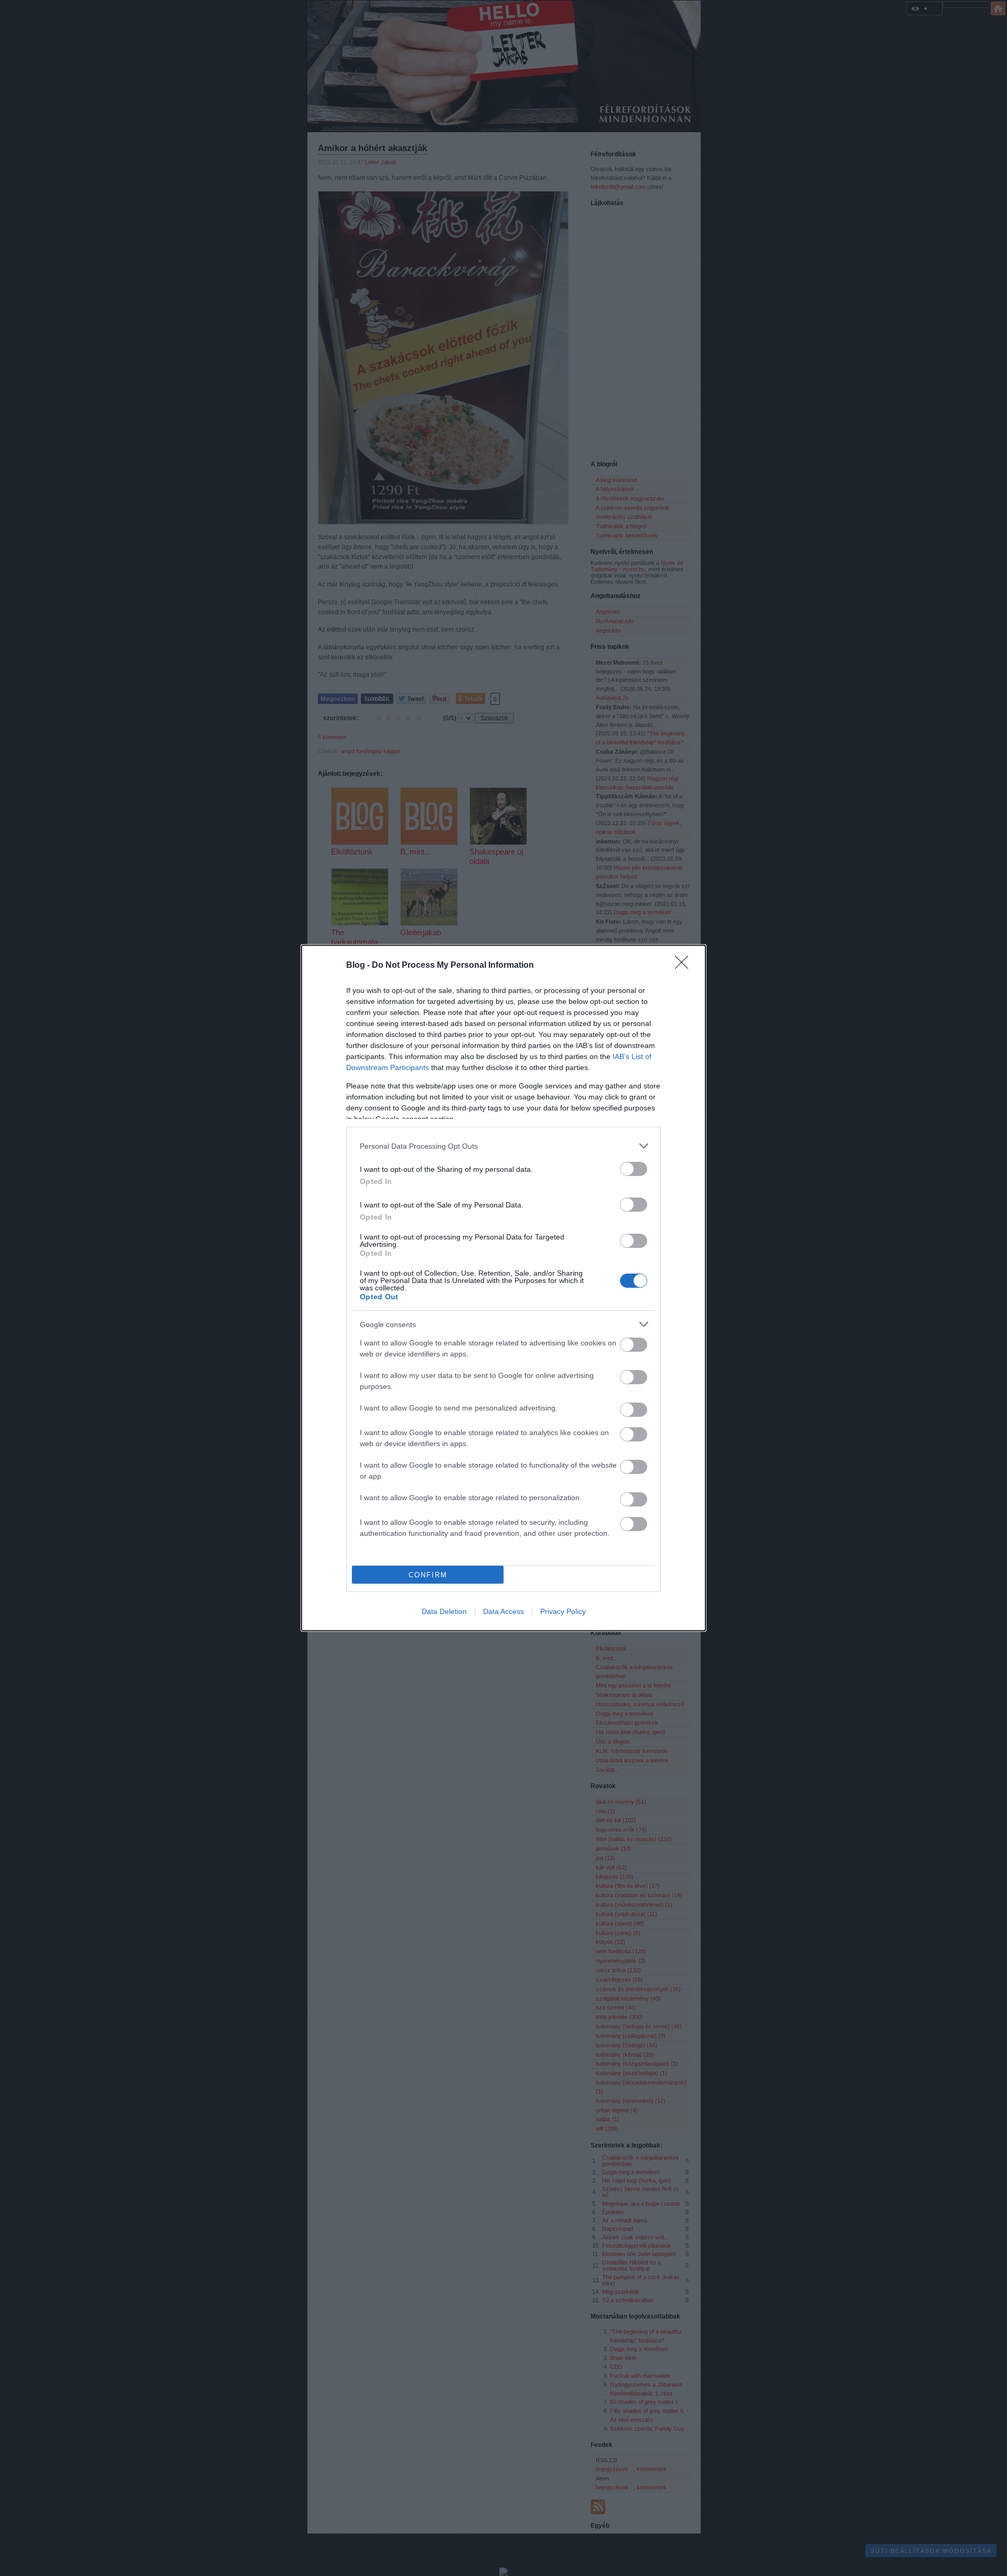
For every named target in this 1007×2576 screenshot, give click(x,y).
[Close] (685, 966)
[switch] (634, 1169)
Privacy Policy (563, 1611)
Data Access (504, 1611)
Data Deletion (444, 1611)
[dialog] (504, 1288)
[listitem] (504, 1146)
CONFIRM (428, 1575)
